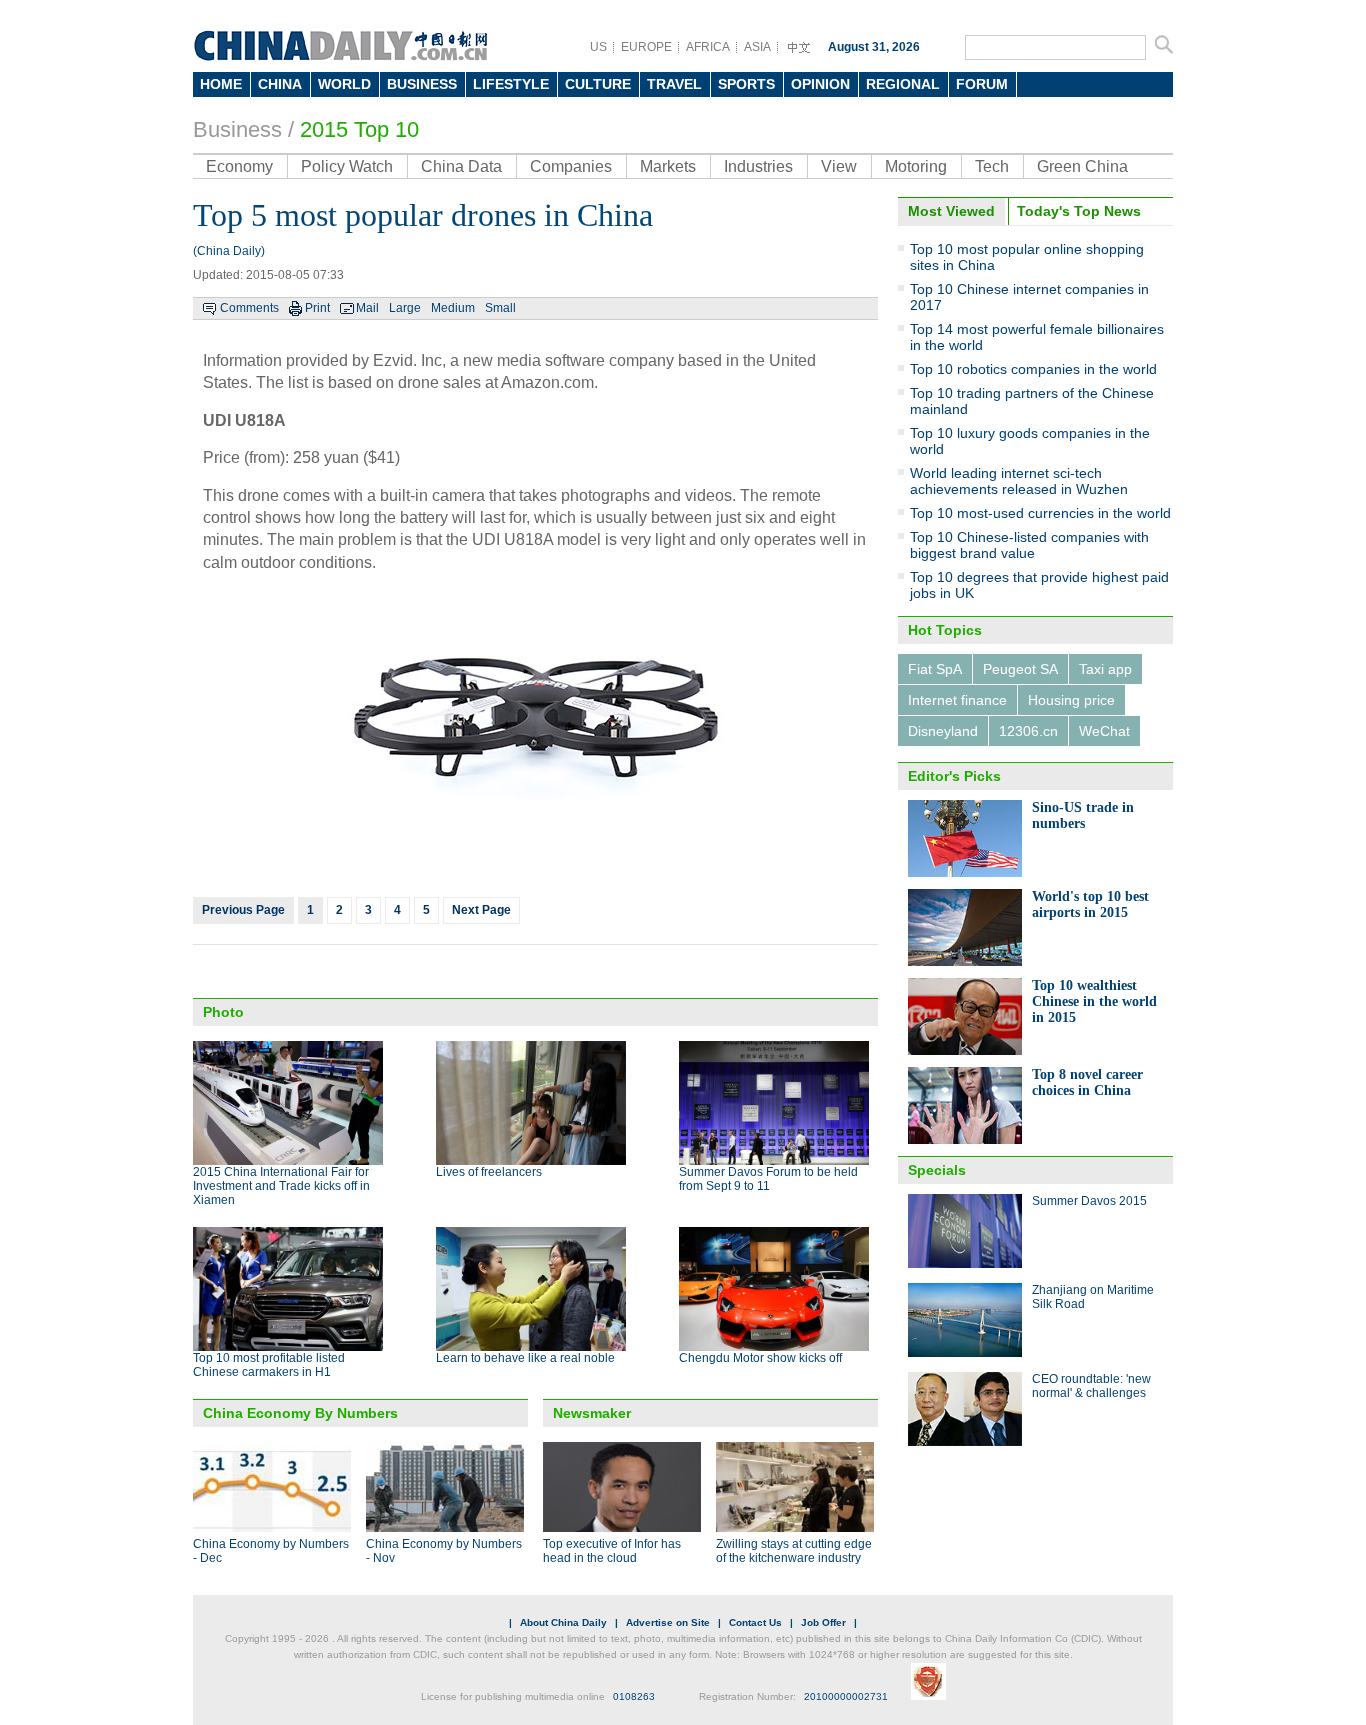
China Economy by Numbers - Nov (444, 1551)
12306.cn (1028, 731)
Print (317, 308)
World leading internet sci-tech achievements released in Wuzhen (1019, 481)
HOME (221, 84)
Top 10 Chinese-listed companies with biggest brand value (1029, 545)
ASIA (757, 47)
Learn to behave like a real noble (525, 1358)
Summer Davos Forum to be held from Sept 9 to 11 (768, 1179)
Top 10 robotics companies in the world (1033, 369)
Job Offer (823, 1622)
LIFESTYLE (511, 84)
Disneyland (943, 731)
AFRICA (708, 47)
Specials (937, 1170)
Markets (668, 166)
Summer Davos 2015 (1089, 1201)
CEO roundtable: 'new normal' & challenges (1091, 1386)
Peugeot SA (1020, 669)
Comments (249, 308)
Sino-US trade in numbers (1083, 815)
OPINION (820, 84)
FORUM (982, 84)
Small (500, 308)
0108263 (634, 1696)
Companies (571, 166)
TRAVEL (674, 84)
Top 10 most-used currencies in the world (1040, 513)
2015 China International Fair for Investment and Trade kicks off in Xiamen (281, 1186)
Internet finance (957, 700)
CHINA (280, 84)
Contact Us (755, 1622)
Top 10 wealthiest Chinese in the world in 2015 (1094, 1001)
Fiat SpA (935, 669)
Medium (453, 308)
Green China (1082, 166)
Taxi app (1105, 669)
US (598, 47)
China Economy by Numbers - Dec (271, 1551)
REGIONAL (903, 84)
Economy (239, 166)
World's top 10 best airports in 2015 (1090, 904)
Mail (367, 308)
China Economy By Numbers (300, 1413)
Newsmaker (592, 1413)
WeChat (1104, 731)
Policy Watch (347, 166)
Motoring (916, 166)
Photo (223, 1012)
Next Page (481, 910)
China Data (461, 166)
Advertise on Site (668, 1622)
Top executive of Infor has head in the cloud (612, 1551)
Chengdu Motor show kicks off (760, 1358)
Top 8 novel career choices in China (1087, 1082)
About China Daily (563, 1622)
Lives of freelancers (489, 1172)
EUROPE (646, 47)
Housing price (1071, 700)
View (839, 166)
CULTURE (598, 84)
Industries (758, 166)
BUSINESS (422, 84)
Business (237, 129)
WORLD (344, 84)
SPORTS (746, 84)
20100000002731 (846, 1696)
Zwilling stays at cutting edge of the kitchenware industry (794, 1551)
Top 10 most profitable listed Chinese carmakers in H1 (269, 1365)
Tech (992, 166)
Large (405, 308)
